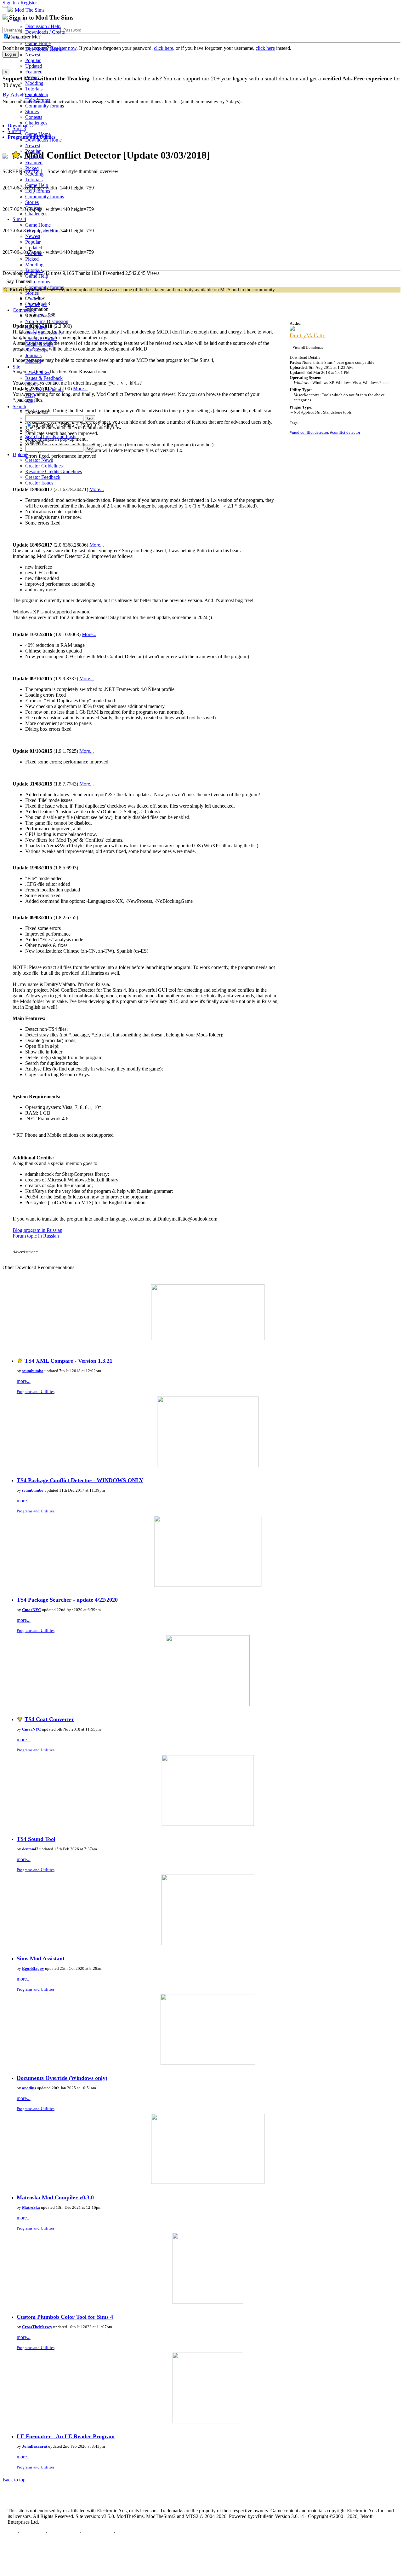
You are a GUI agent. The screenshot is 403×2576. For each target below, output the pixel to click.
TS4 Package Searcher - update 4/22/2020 (67, 1600)
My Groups (37, 350)
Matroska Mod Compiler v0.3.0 (55, 2197)
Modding (34, 83)
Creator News (39, 460)
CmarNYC (31, 1610)
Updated (34, 66)
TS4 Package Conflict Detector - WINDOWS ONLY (80, 1480)
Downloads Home (43, 49)
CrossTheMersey (37, 2327)
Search (19, 406)
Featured (34, 72)
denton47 (30, 1849)
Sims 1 (19, 21)
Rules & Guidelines (45, 389)
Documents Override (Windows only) (62, 2078)
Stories (32, 111)
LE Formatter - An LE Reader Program (66, 2436)
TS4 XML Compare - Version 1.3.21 (68, 1361)
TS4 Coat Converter (49, 1719)
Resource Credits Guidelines (54, 471)
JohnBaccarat (35, 2446)
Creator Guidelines (44, 466)
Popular (33, 60)
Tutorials (34, 89)
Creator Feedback (43, 477)
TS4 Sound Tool (36, 1839)
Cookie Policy (97, 2533)
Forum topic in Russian (36, 1236)
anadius (29, 2088)
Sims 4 (19, 219)
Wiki (30, 401)
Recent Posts (38, 316)
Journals (33, 355)
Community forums (45, 106)
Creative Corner (41, 338)
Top (12, 2533)
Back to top (14, 2480)
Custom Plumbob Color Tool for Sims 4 (65, 2317)
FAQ (30, 395)
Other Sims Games (44, 333)
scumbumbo (33, 1371)
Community (24, 310)
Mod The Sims (30, 10)
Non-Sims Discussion (47, 321)
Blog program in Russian (37, 1230)
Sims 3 (19, 128)
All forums (36, 327)
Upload (20, 454)
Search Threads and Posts (51, 436)
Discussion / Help (43, 26)
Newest (33, 55)
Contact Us (32, 2533)
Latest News (38, 372)
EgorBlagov (33, 1968)
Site (16, 367)
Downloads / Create (45, 32)
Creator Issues (39, 483)
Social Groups (39, 344)
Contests (34, 117)
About (31, 384)
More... (97, 545)
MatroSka (31, 2207)
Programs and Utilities (36, 1392)
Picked (32, 77)
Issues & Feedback (44, 378)
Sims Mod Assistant (41, 1958)
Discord (33, 361)
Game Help (37, 94)
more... (24, 1381)
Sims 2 (19, 38)
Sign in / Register (20, 3)
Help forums (38, 100)
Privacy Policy (63, 2533)
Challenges (36, 123)
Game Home (38, 43)
